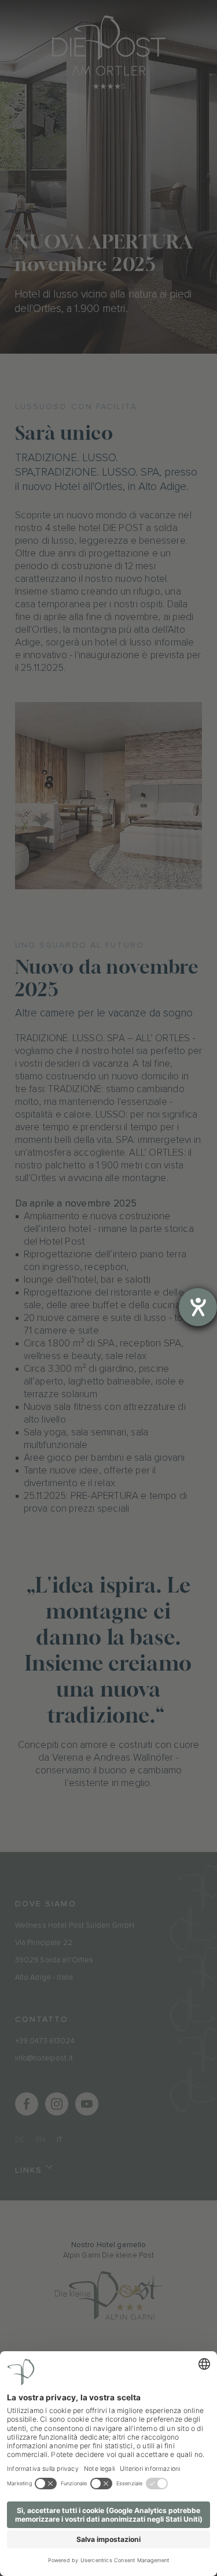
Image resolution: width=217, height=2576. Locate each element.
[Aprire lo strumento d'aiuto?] (198, 1307)
